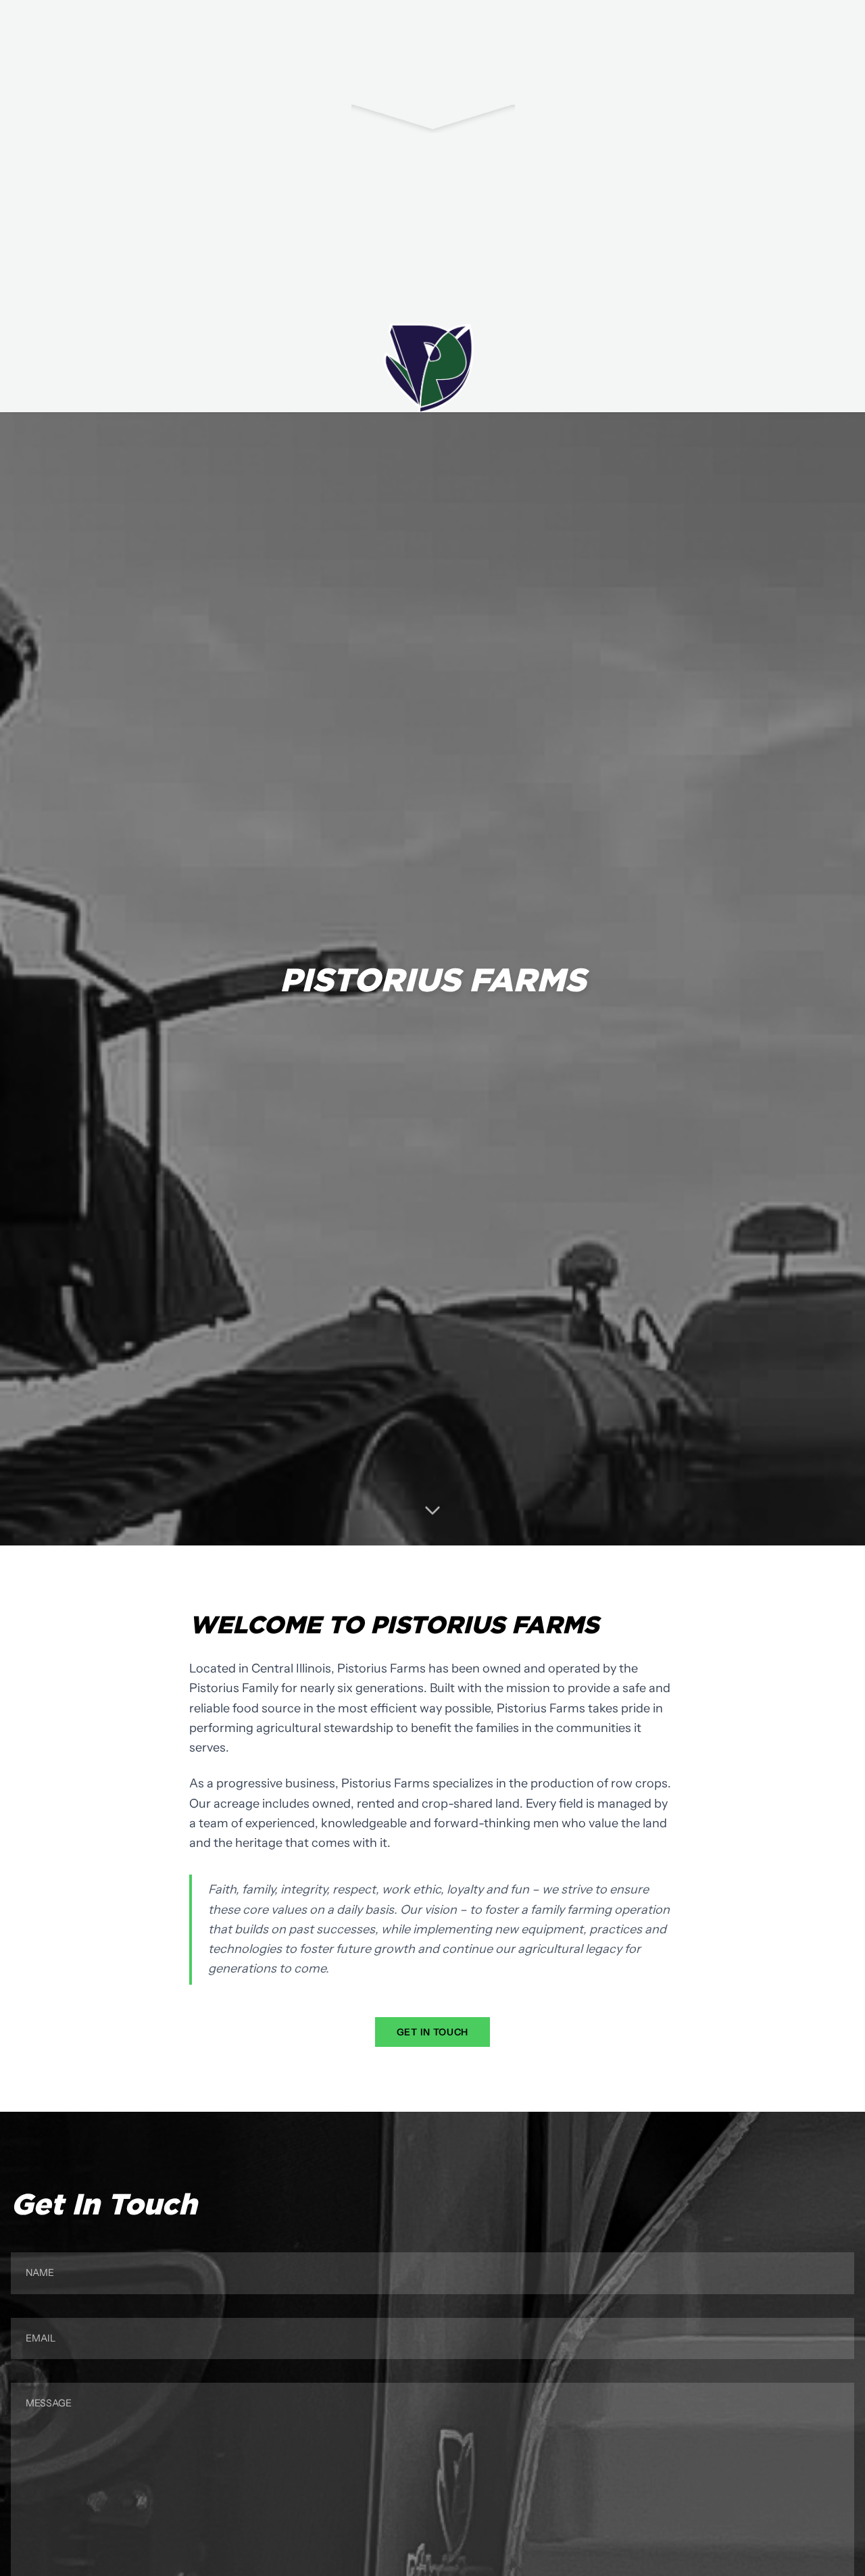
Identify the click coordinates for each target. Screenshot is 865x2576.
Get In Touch (432, 2032)
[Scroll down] (432, 1510)
